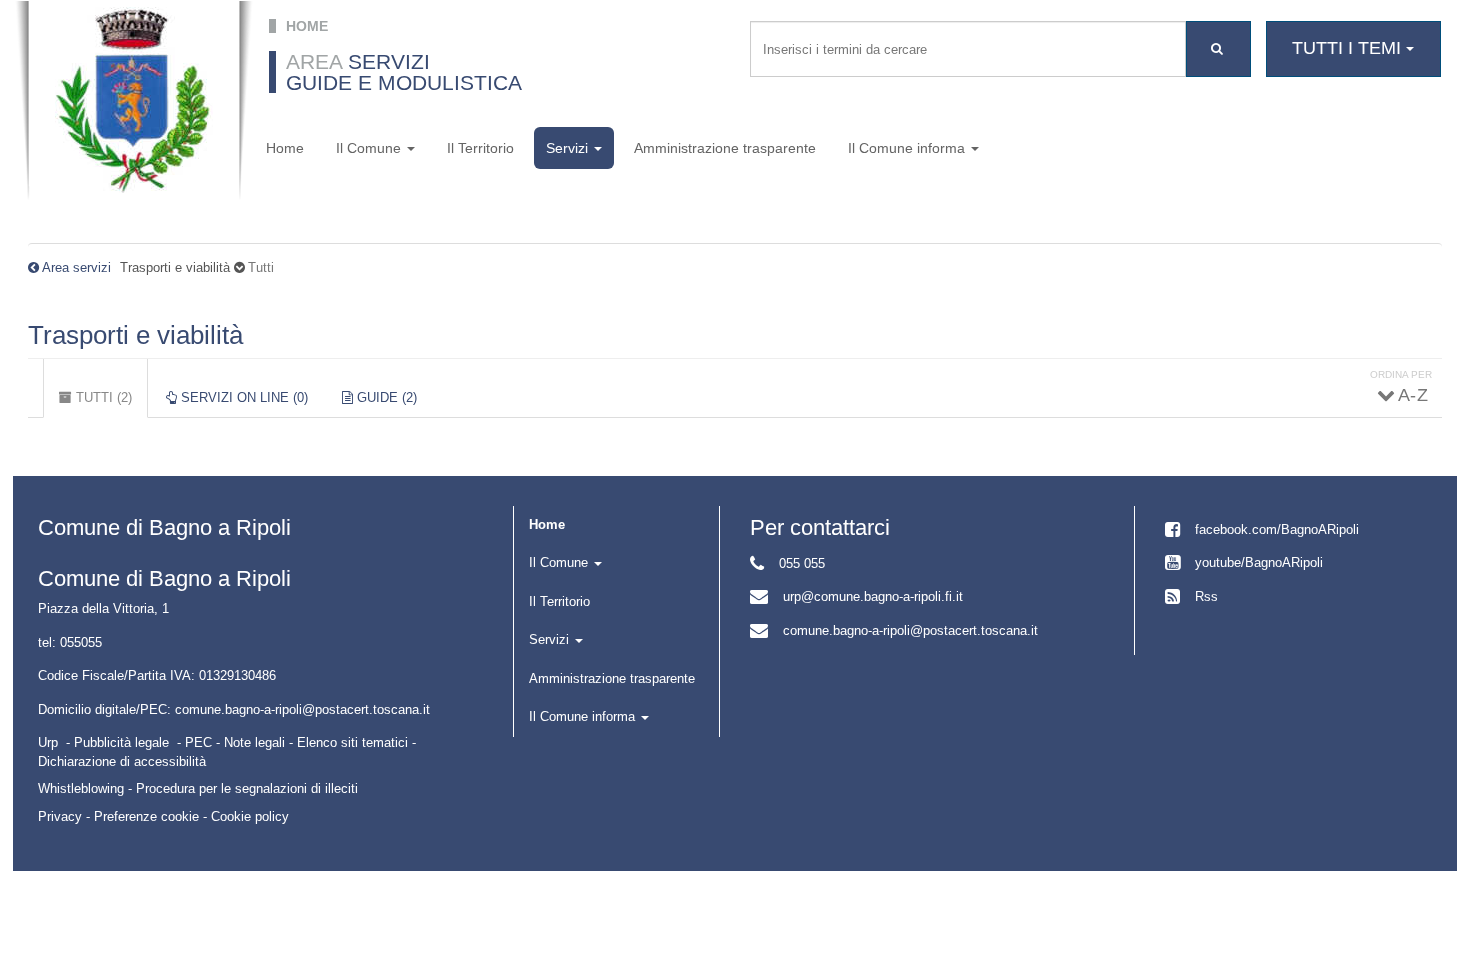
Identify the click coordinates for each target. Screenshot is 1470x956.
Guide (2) (385, 397)
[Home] (134, 100)
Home (285, 148)
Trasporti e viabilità (135, 335)
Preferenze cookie (146, 816)
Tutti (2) (110, 404)
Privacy (60, 816)
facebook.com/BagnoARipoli (1277, 529)
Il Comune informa (908, 148)
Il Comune (370, 148)
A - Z (1412, 395)
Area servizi (76, 267)
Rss (1206, 596)
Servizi (569, 148)
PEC (198, 742)
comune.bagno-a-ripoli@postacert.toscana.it (910, 630)
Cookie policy (250, 816)
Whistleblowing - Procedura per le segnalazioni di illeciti (198, 788)
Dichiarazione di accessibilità (122, 761)
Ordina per (1401, 374)
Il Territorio (480, 148)
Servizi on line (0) (242, 397)
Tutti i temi (1349, 48)
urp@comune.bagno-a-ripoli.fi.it (873, 596)
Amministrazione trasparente (725, 148)
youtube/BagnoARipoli (1259, 562)
